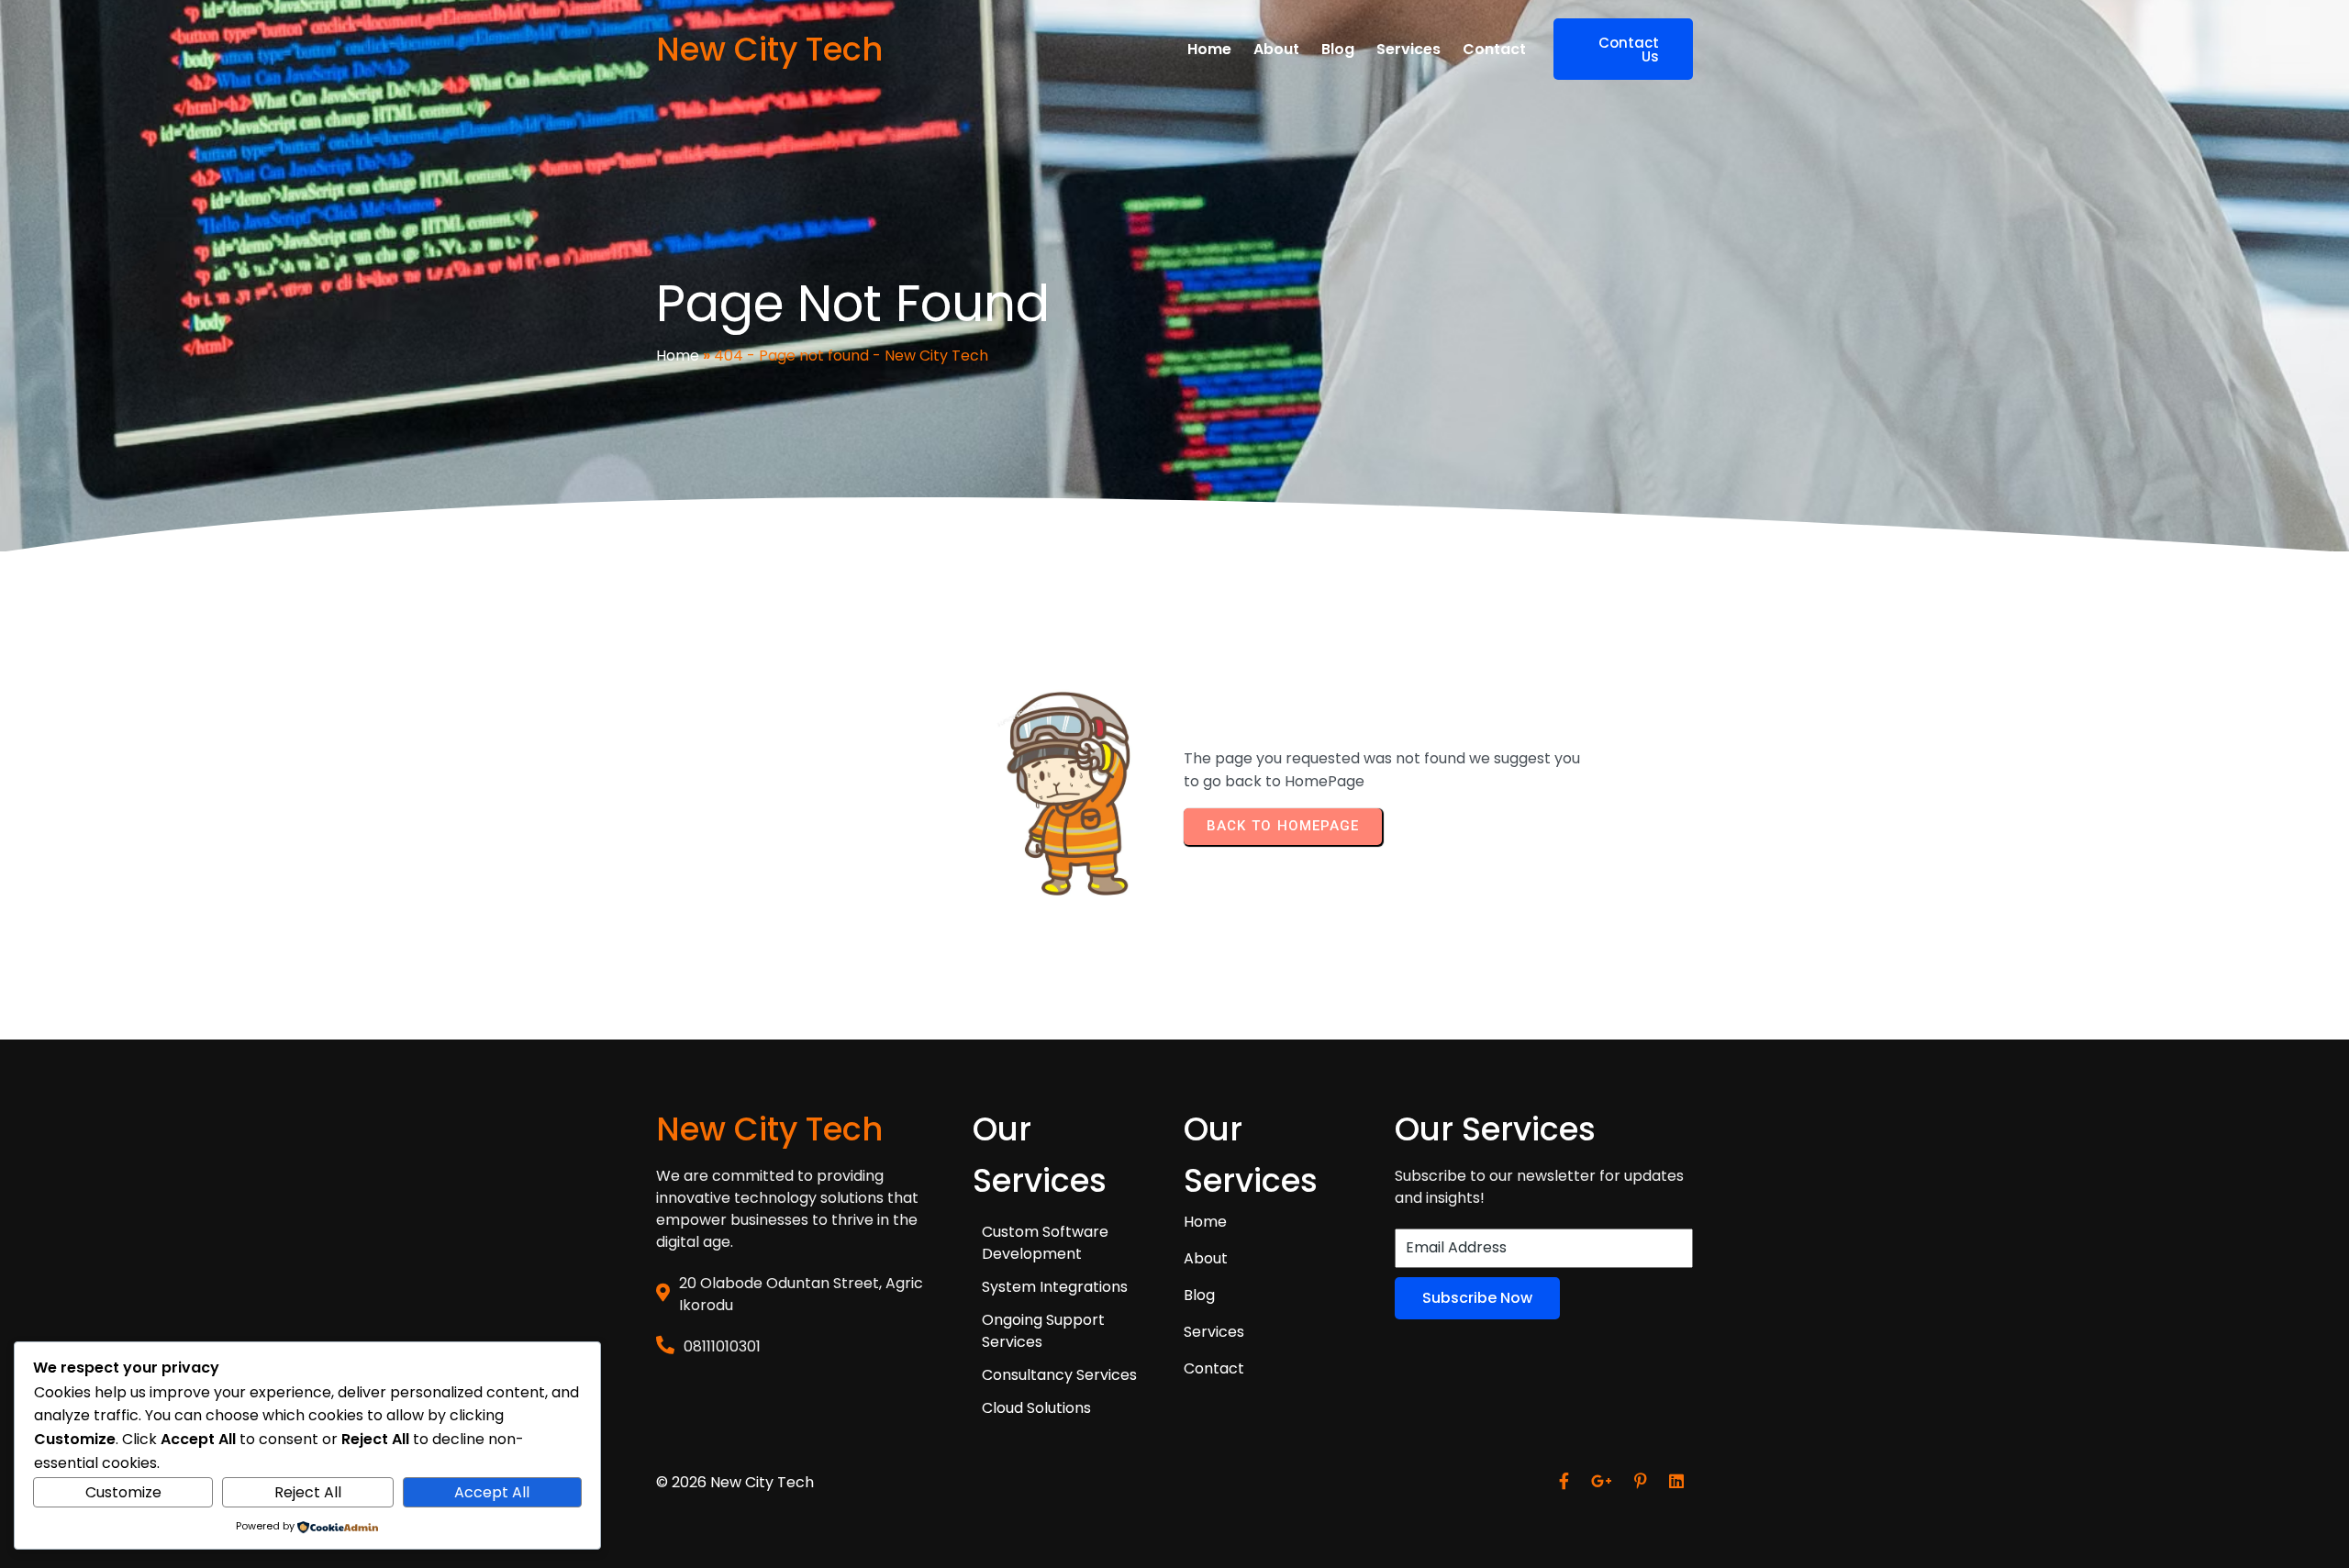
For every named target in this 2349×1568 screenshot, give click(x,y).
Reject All (308, 1492)
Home (678, 356)
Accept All (492, 1492)
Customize (123, 1492)
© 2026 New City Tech (735, 1482)
